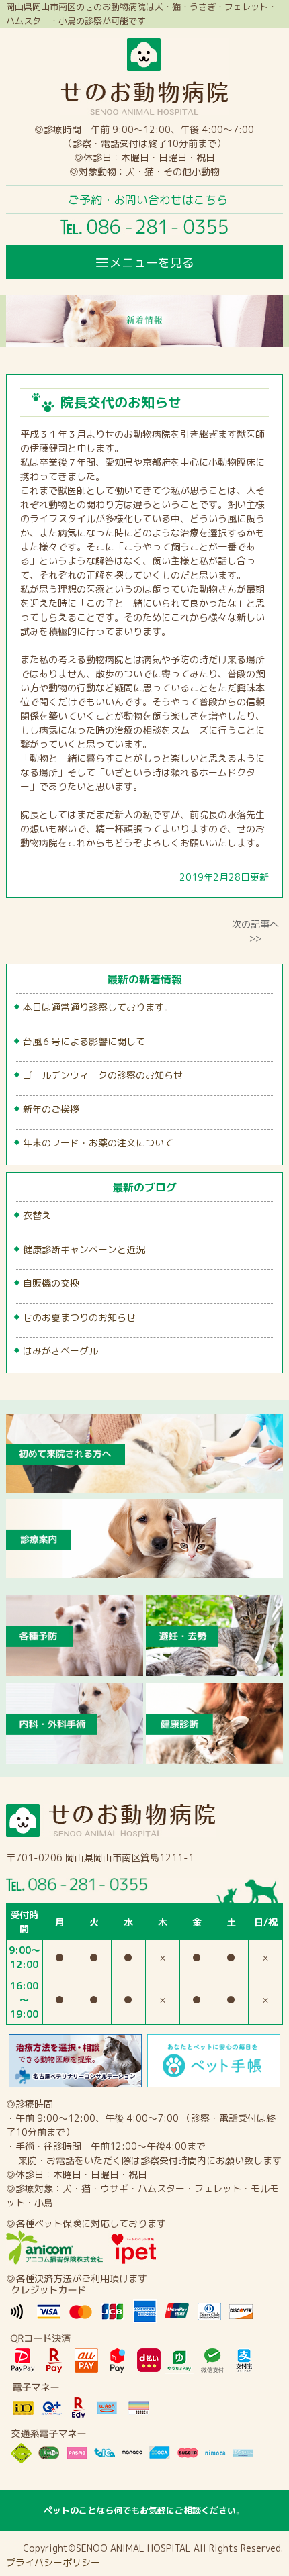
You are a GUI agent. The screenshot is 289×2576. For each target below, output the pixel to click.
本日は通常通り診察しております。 (98, 1007)
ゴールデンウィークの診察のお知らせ (103, 1075)
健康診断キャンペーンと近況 (84, 1249)
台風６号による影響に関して (84, 1041)
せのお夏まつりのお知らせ (79, 1317)
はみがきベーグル (60, 1351)
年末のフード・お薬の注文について (98, 1143)
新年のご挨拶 (51, 1109)
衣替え (37, 1215)
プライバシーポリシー (53, 2562)
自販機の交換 (51, 1283)
